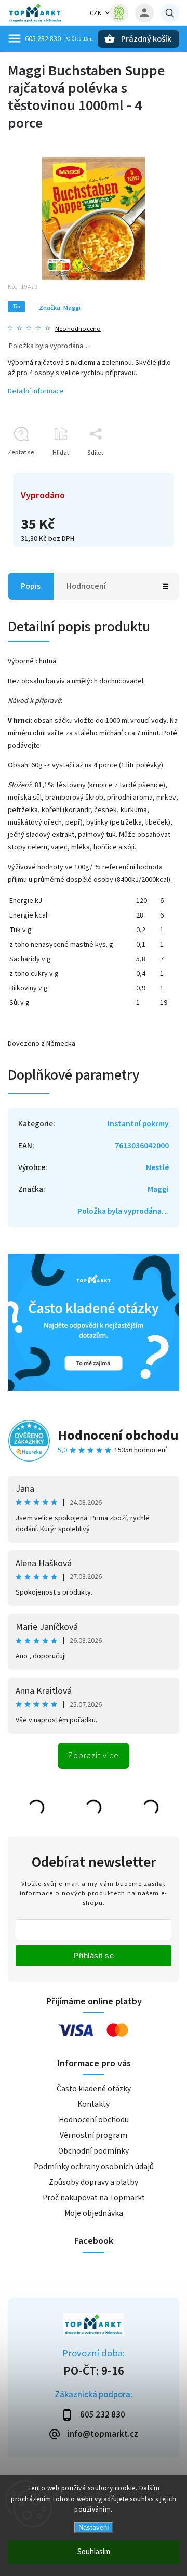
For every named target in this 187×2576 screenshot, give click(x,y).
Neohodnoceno (78, 329)
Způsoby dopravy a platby (94, 2182)
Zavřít (147, 471)
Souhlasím (94, 2552)
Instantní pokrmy (138, 1124)
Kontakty (94, 2104)
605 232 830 (43, 39)
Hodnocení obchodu (118, 1435)
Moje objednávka (94, 2213)
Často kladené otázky (94, 2089)
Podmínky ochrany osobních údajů (94, 2167)
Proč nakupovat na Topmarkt (94, 2198)
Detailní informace (36, 391)
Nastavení (94, 2527)
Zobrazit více (94, 1756)
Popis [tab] (31, 586)
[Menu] (15, 38)
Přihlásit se (94, 1955)
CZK (96, 13)
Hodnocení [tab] (86, 586)
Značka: (60, 308)
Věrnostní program (94, 2135)
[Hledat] (170, 13)
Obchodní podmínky (94, 2151)
